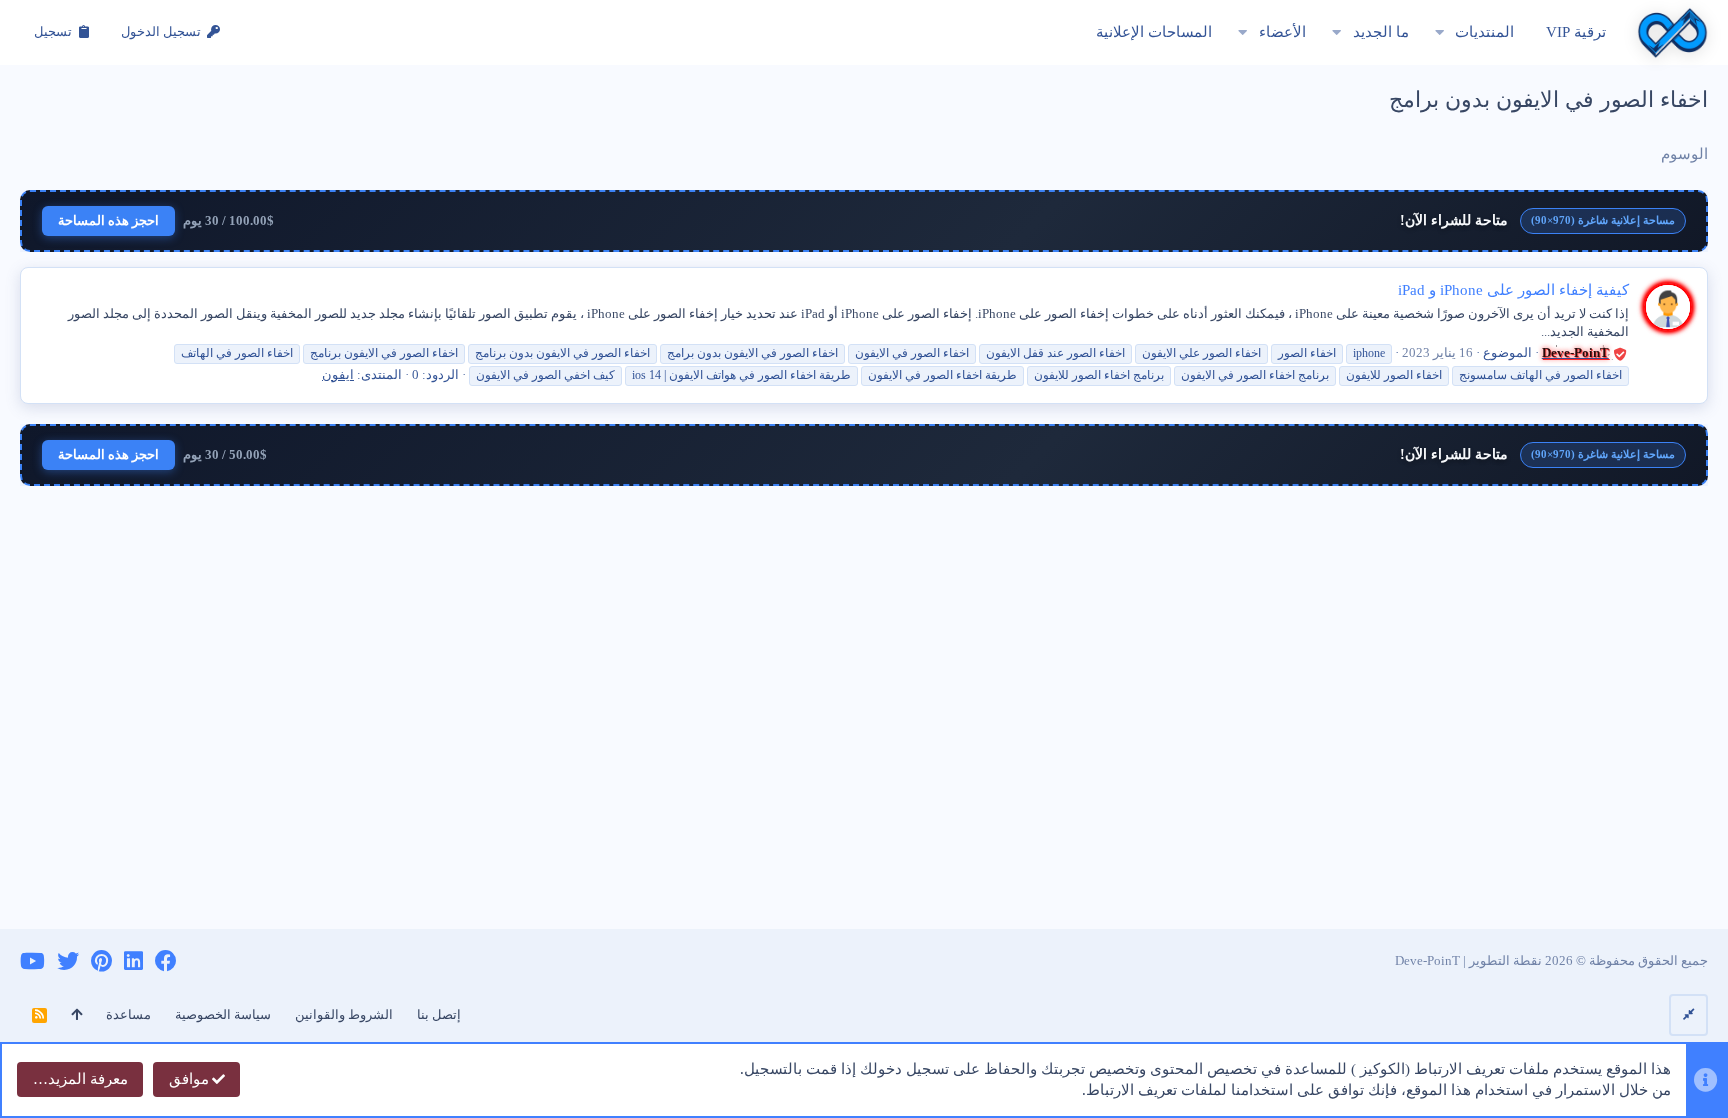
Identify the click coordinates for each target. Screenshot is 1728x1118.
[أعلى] (76, 1015)
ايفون (338, 374)
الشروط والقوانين (344, 1014)
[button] (1439, 32)
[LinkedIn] (133, 961)
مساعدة (128, 1014)
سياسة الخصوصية (223, 1014)
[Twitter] (68, 961)
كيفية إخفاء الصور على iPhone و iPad (1513, 290)
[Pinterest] (101, 961)
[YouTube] (32, 961)
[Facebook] (166, 961)
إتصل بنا (439, 1014)
